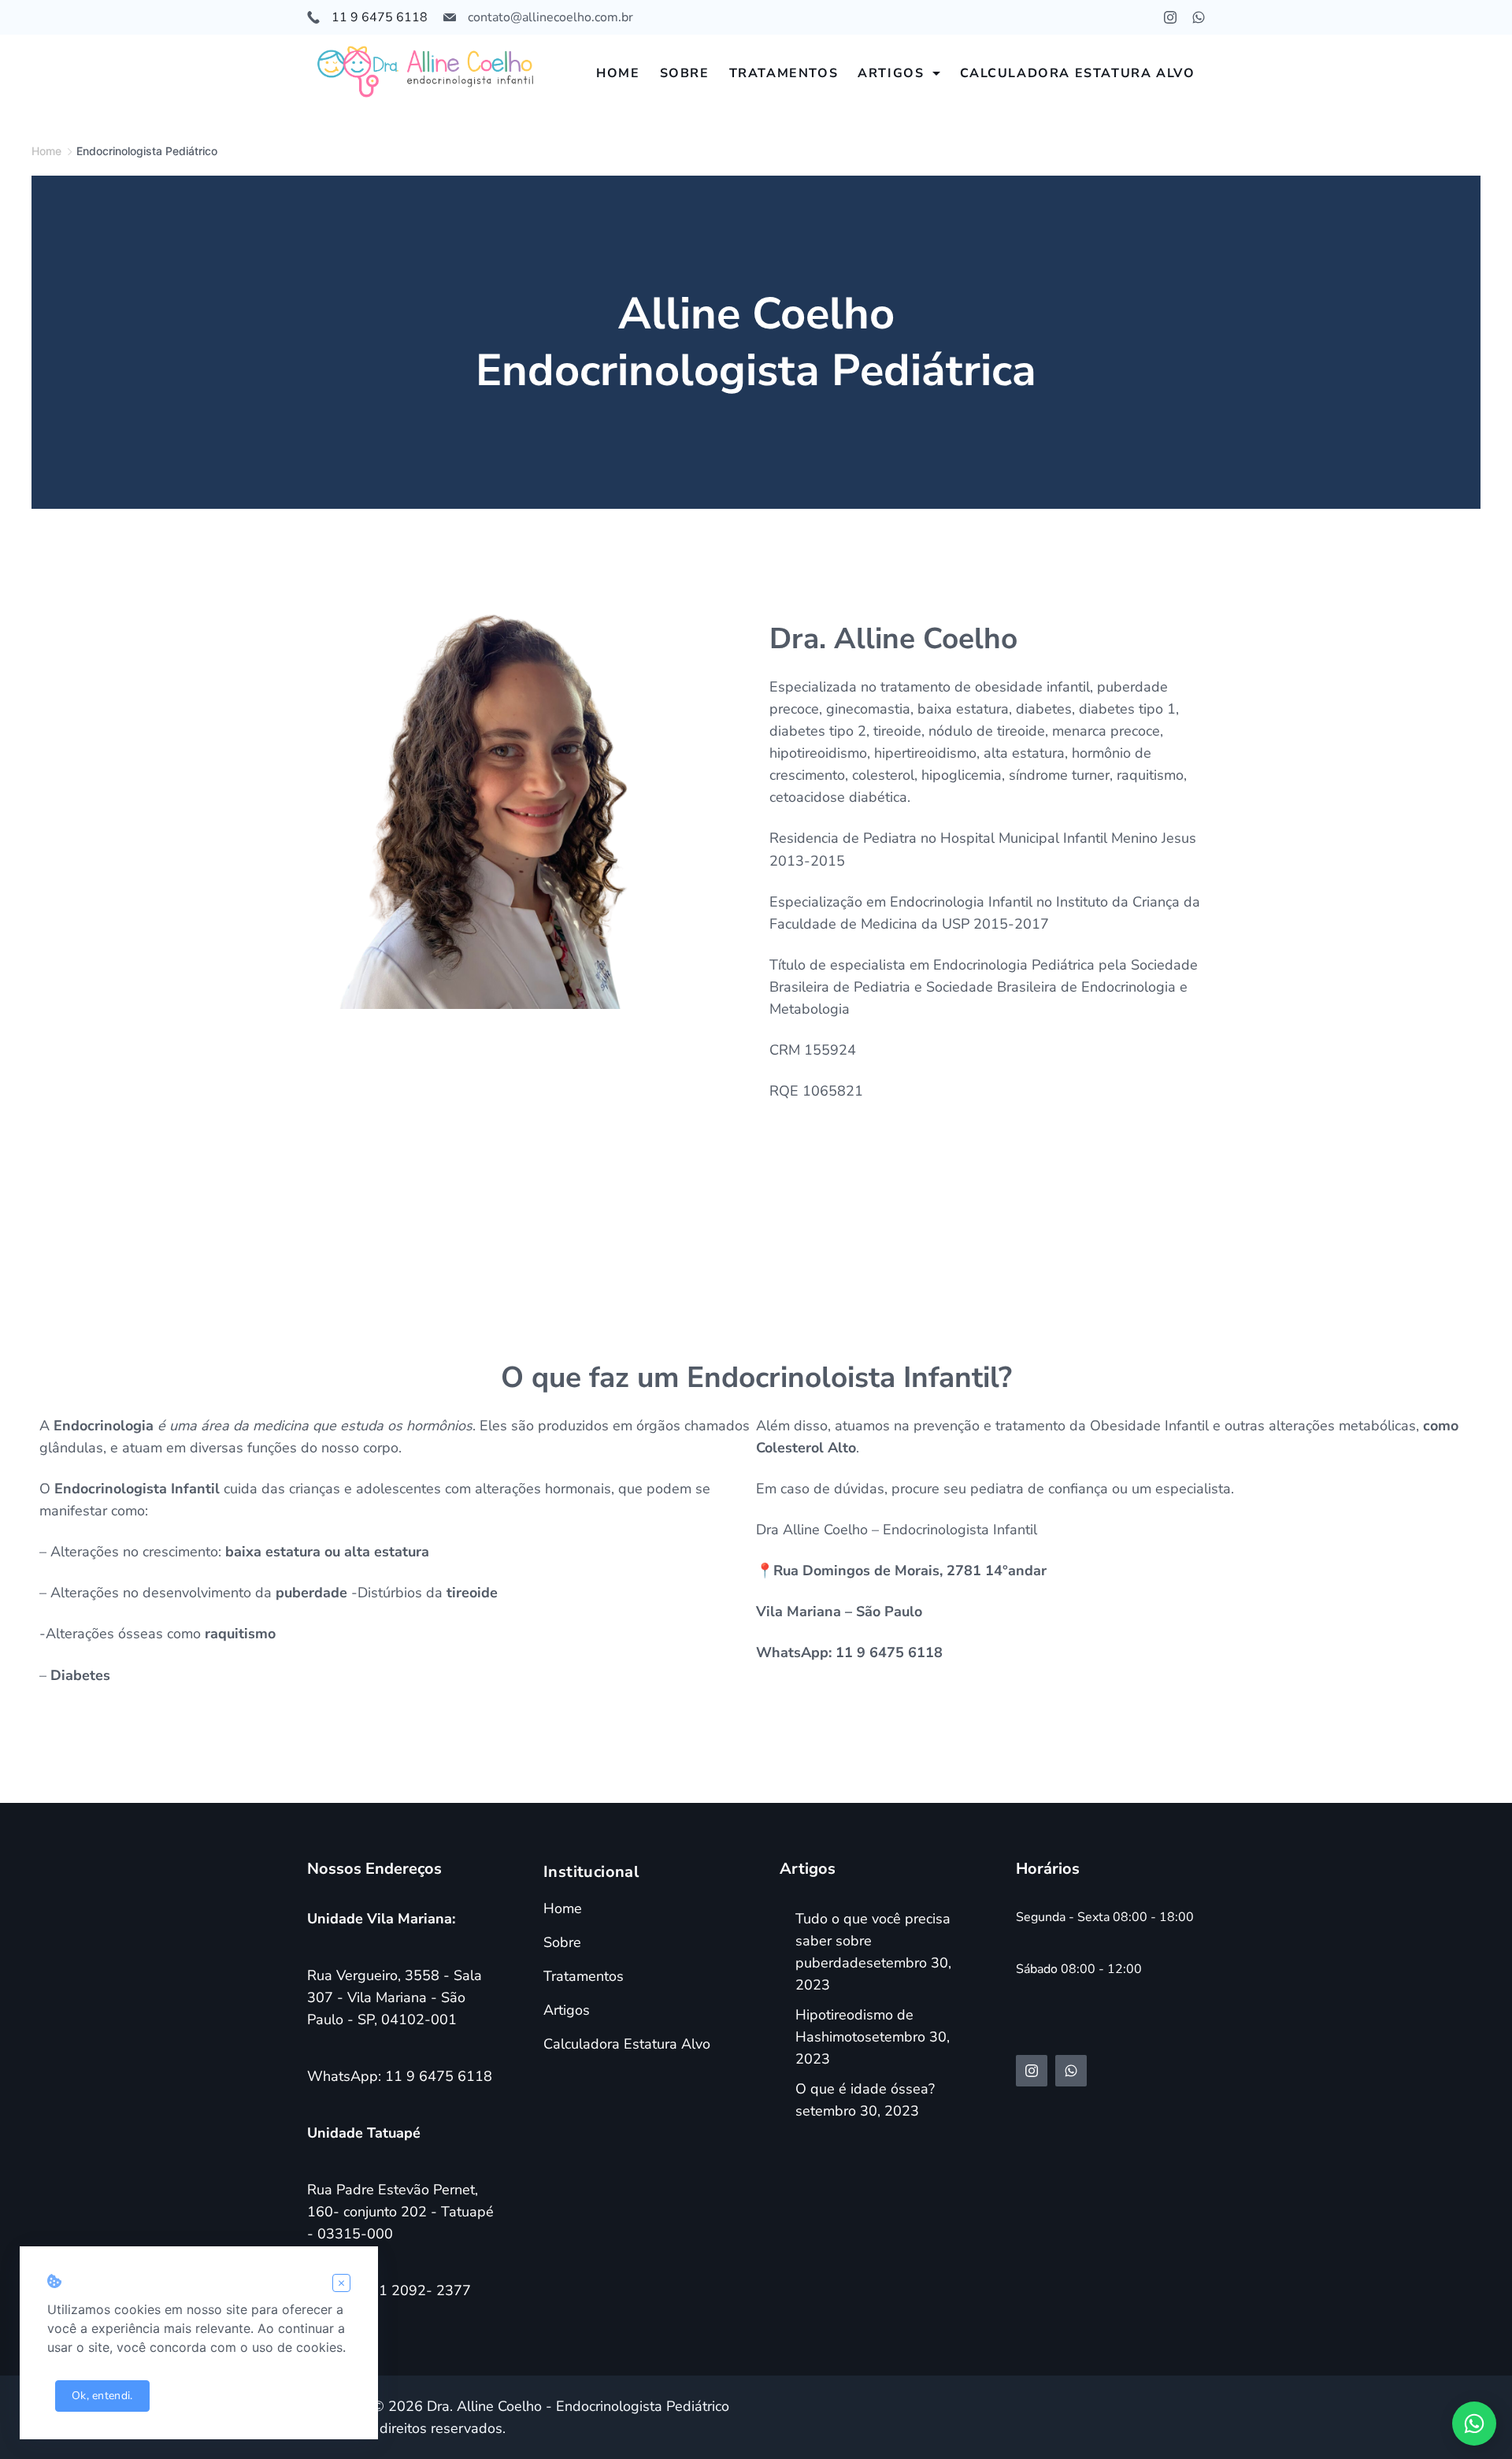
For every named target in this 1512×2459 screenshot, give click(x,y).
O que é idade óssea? (865, 2089)
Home (618, 73)
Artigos (891, 73)
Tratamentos (784, 73)
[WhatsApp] (1199, 17)
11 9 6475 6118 (380, 17)
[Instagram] (1170, 17)
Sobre (685, 73)
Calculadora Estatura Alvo (1078, 73)
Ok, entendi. (102, 2396)
